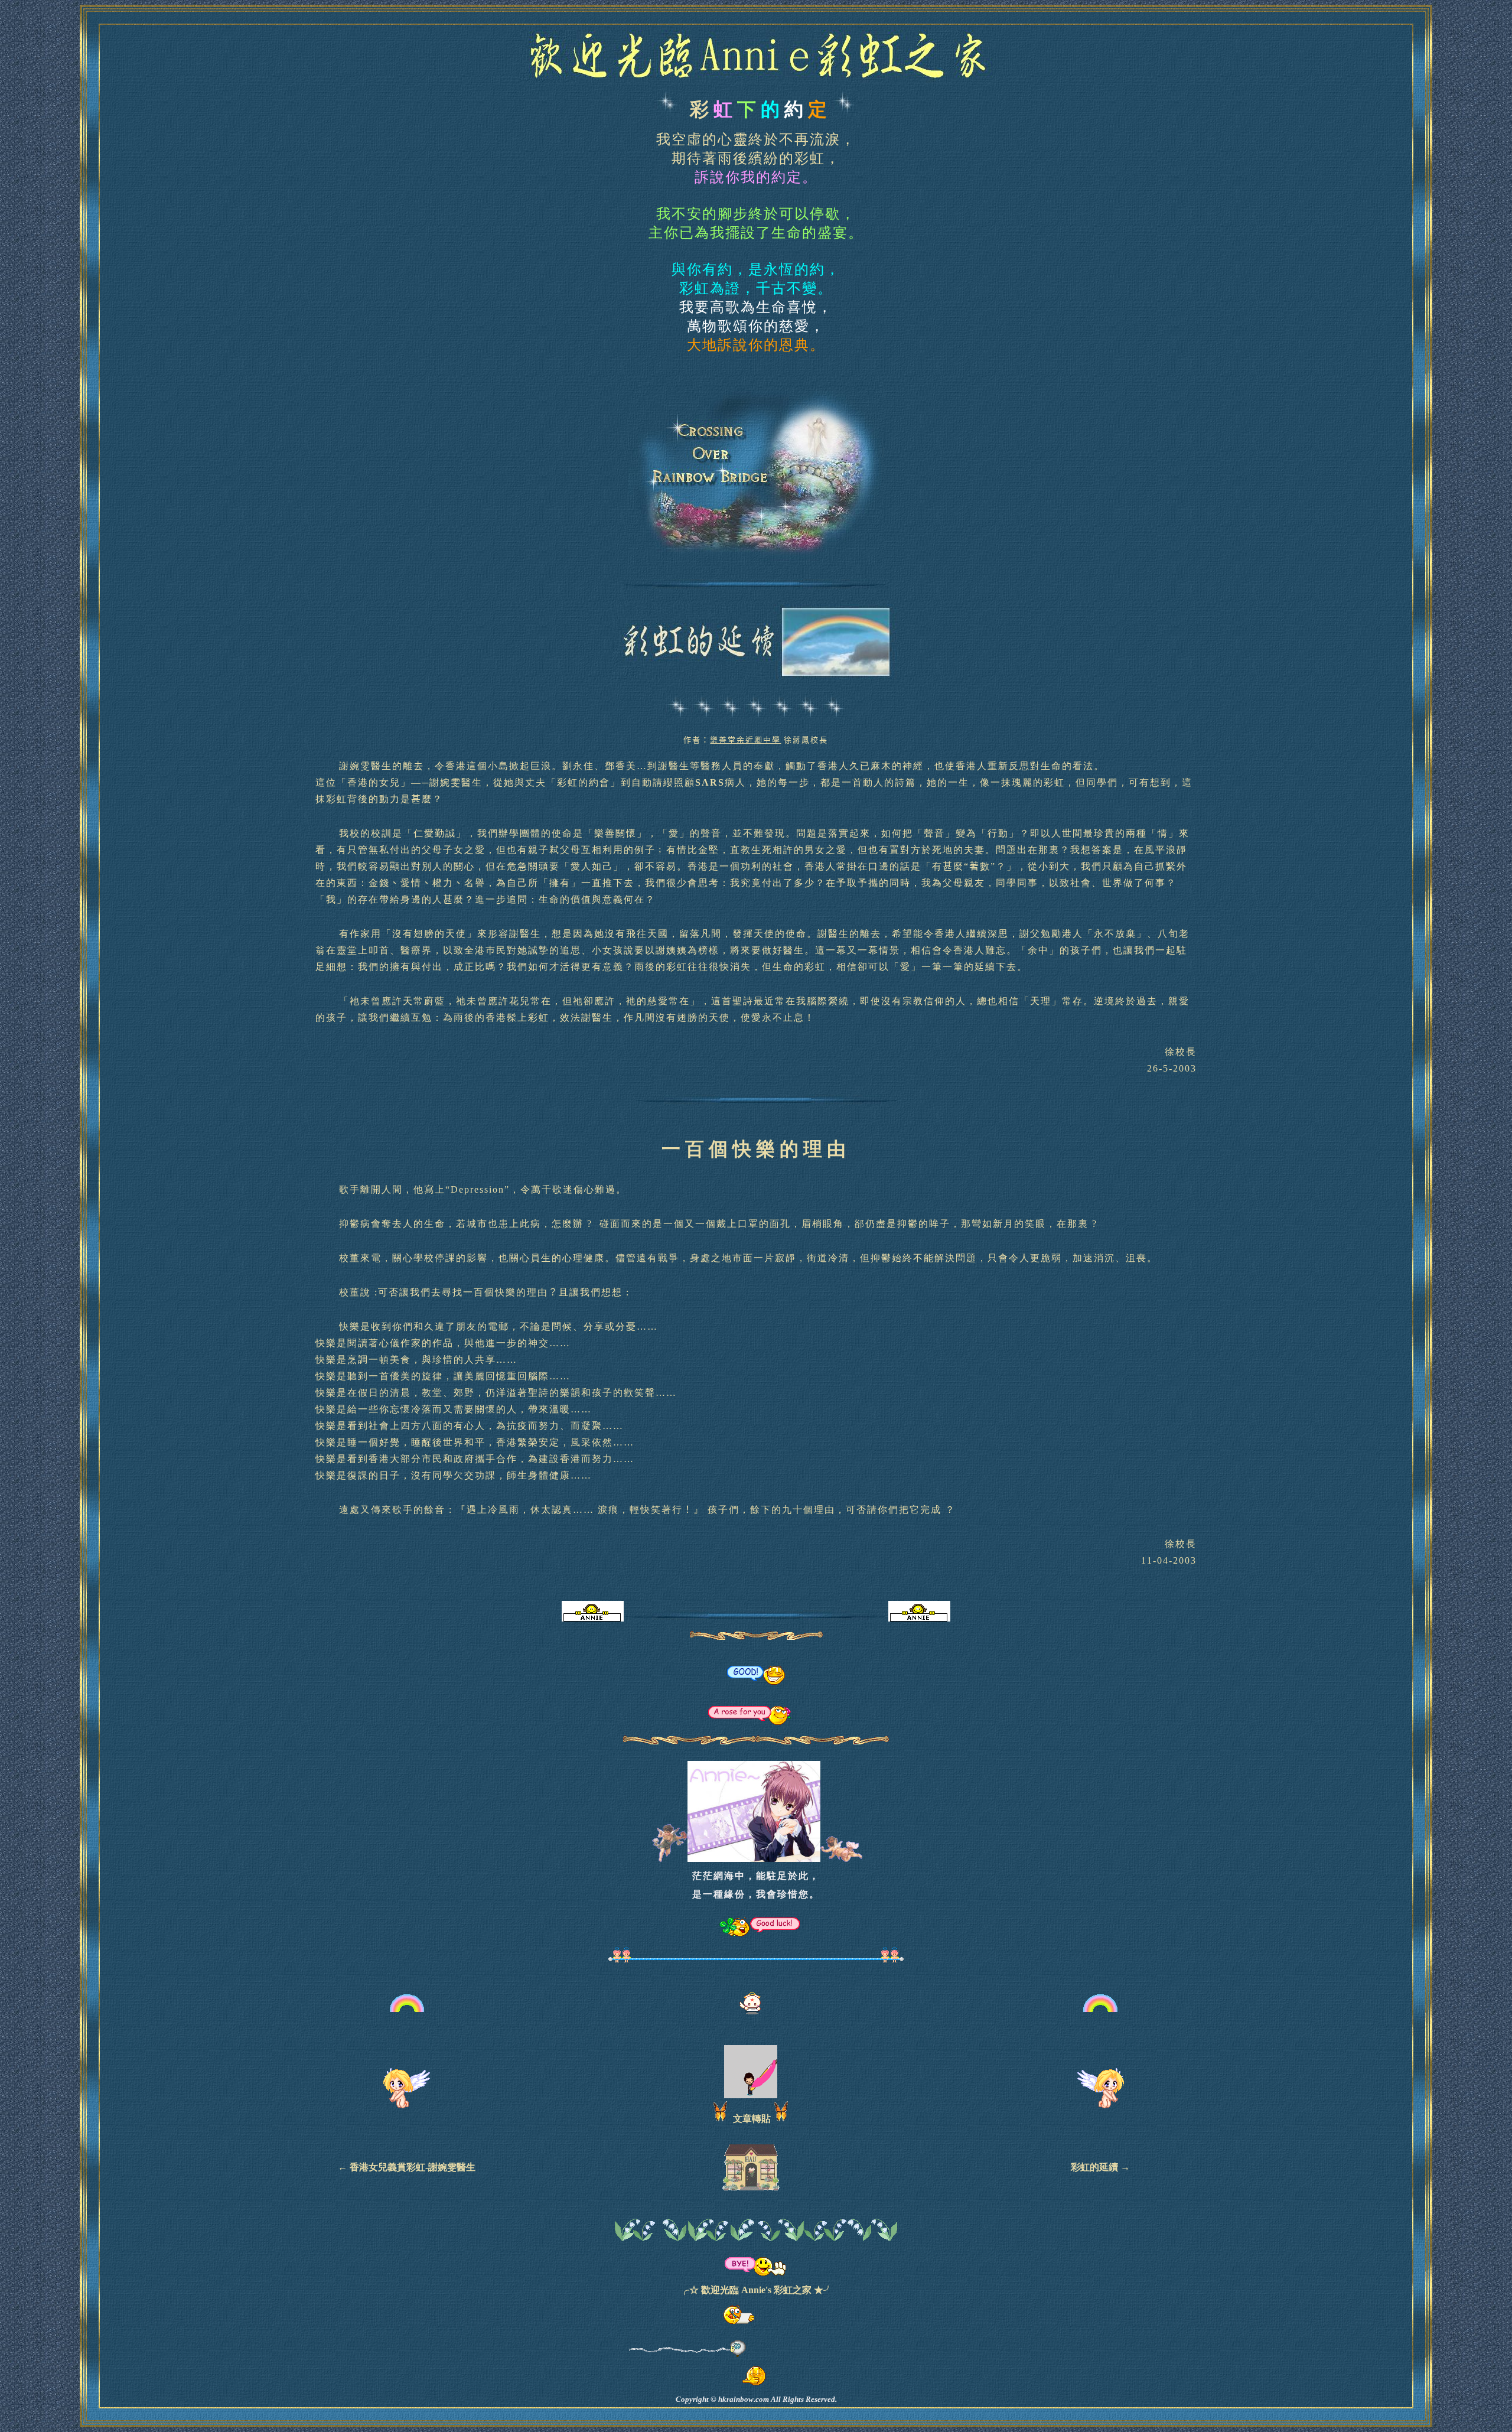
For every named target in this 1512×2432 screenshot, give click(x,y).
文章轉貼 (752, 2119)
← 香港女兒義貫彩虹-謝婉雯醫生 (407, 2167)
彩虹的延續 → (1100, 2167)
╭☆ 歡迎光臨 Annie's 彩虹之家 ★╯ (756, 2290)
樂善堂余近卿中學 (745, 740)
